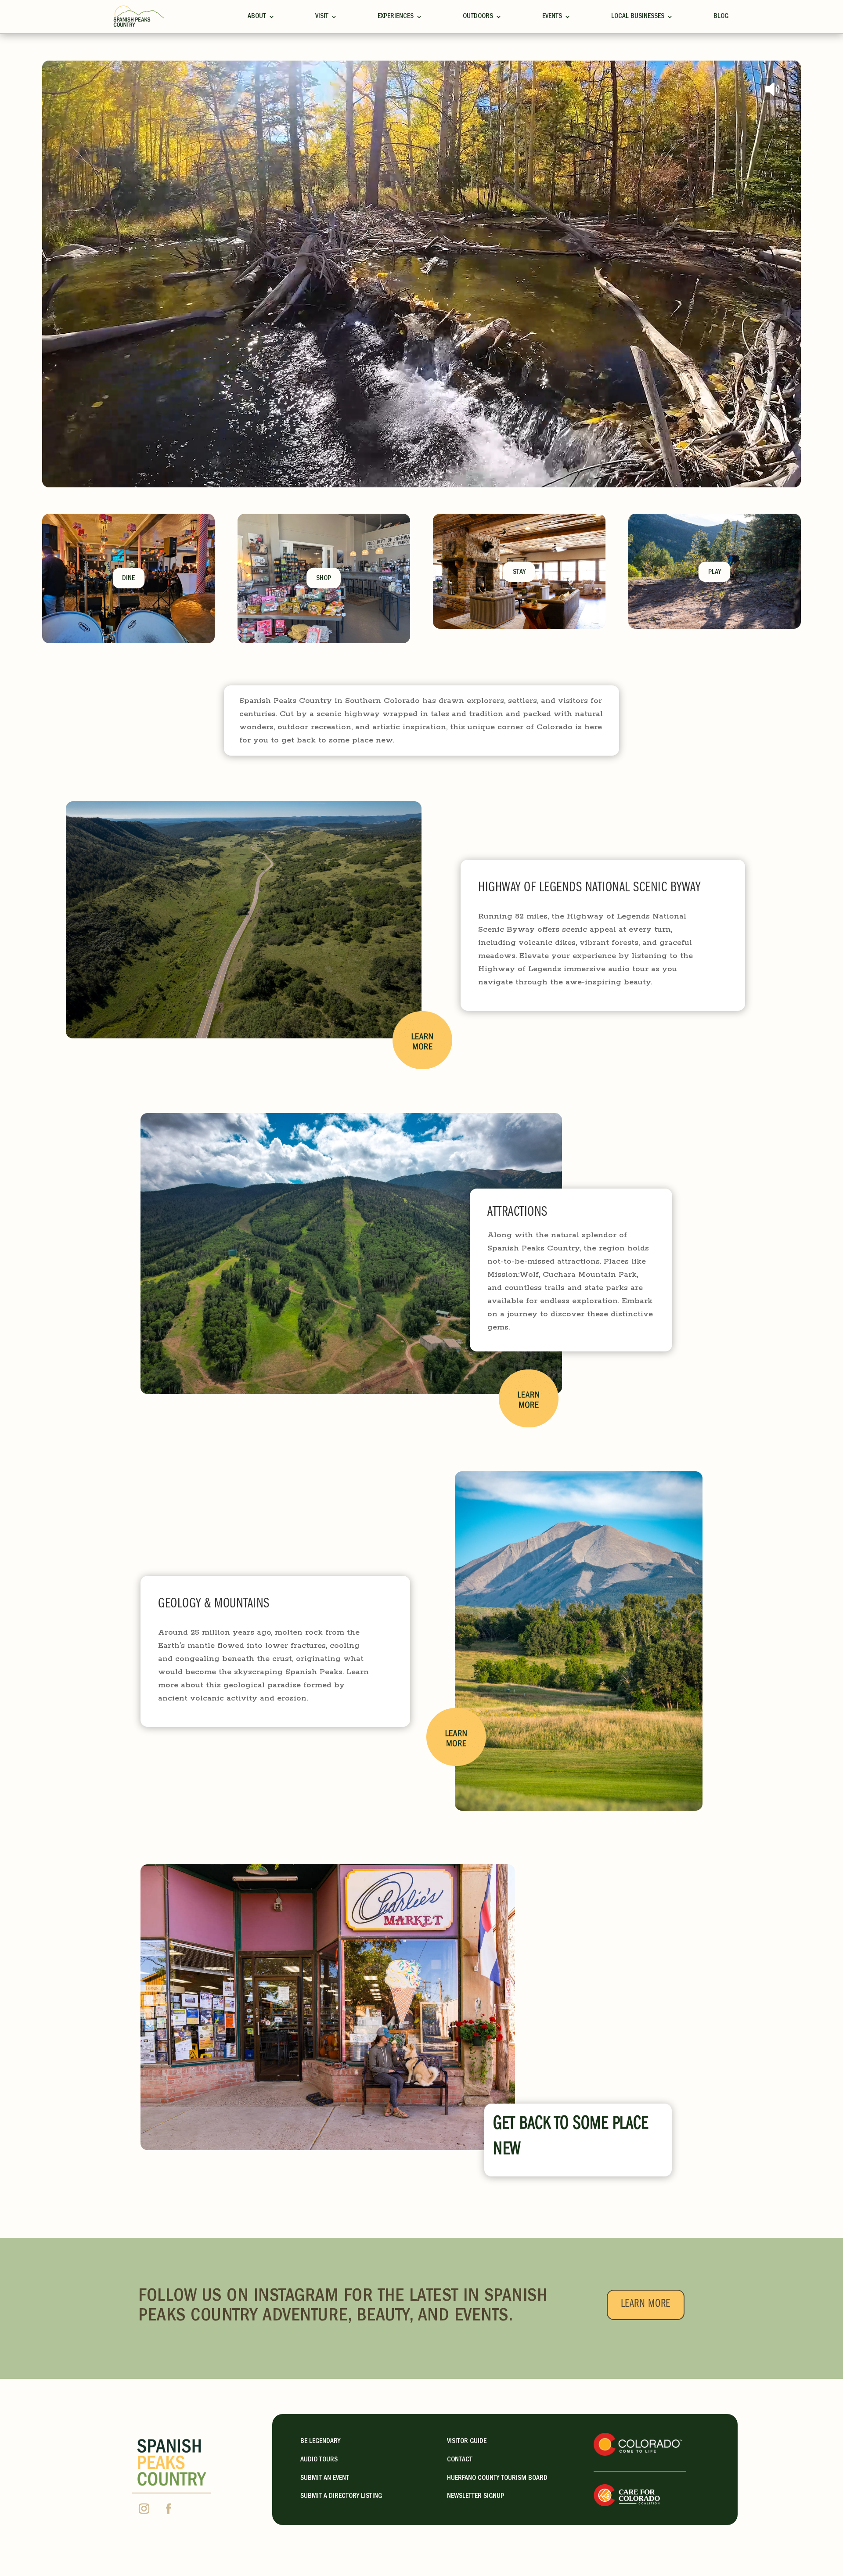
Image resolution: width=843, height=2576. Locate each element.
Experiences (396, 17)
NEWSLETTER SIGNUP (476, 2497)
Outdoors (478, 17)
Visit (322, 17)
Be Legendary (320, 2442)
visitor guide (467, 2442)
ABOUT (257, 17)
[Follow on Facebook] (169, 2509)
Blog (721, 17)
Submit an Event (325, 2479)
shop (324, 579)
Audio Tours (319, 2460)
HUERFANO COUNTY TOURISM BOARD (497, 2479)
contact (460, 2460)
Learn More (646, 2305)
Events (552, 17)
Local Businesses (638, 17)
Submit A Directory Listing (341, 2497)
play (715, 573)
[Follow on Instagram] (144, 2509)
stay (519, 573)
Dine (128, 579)
